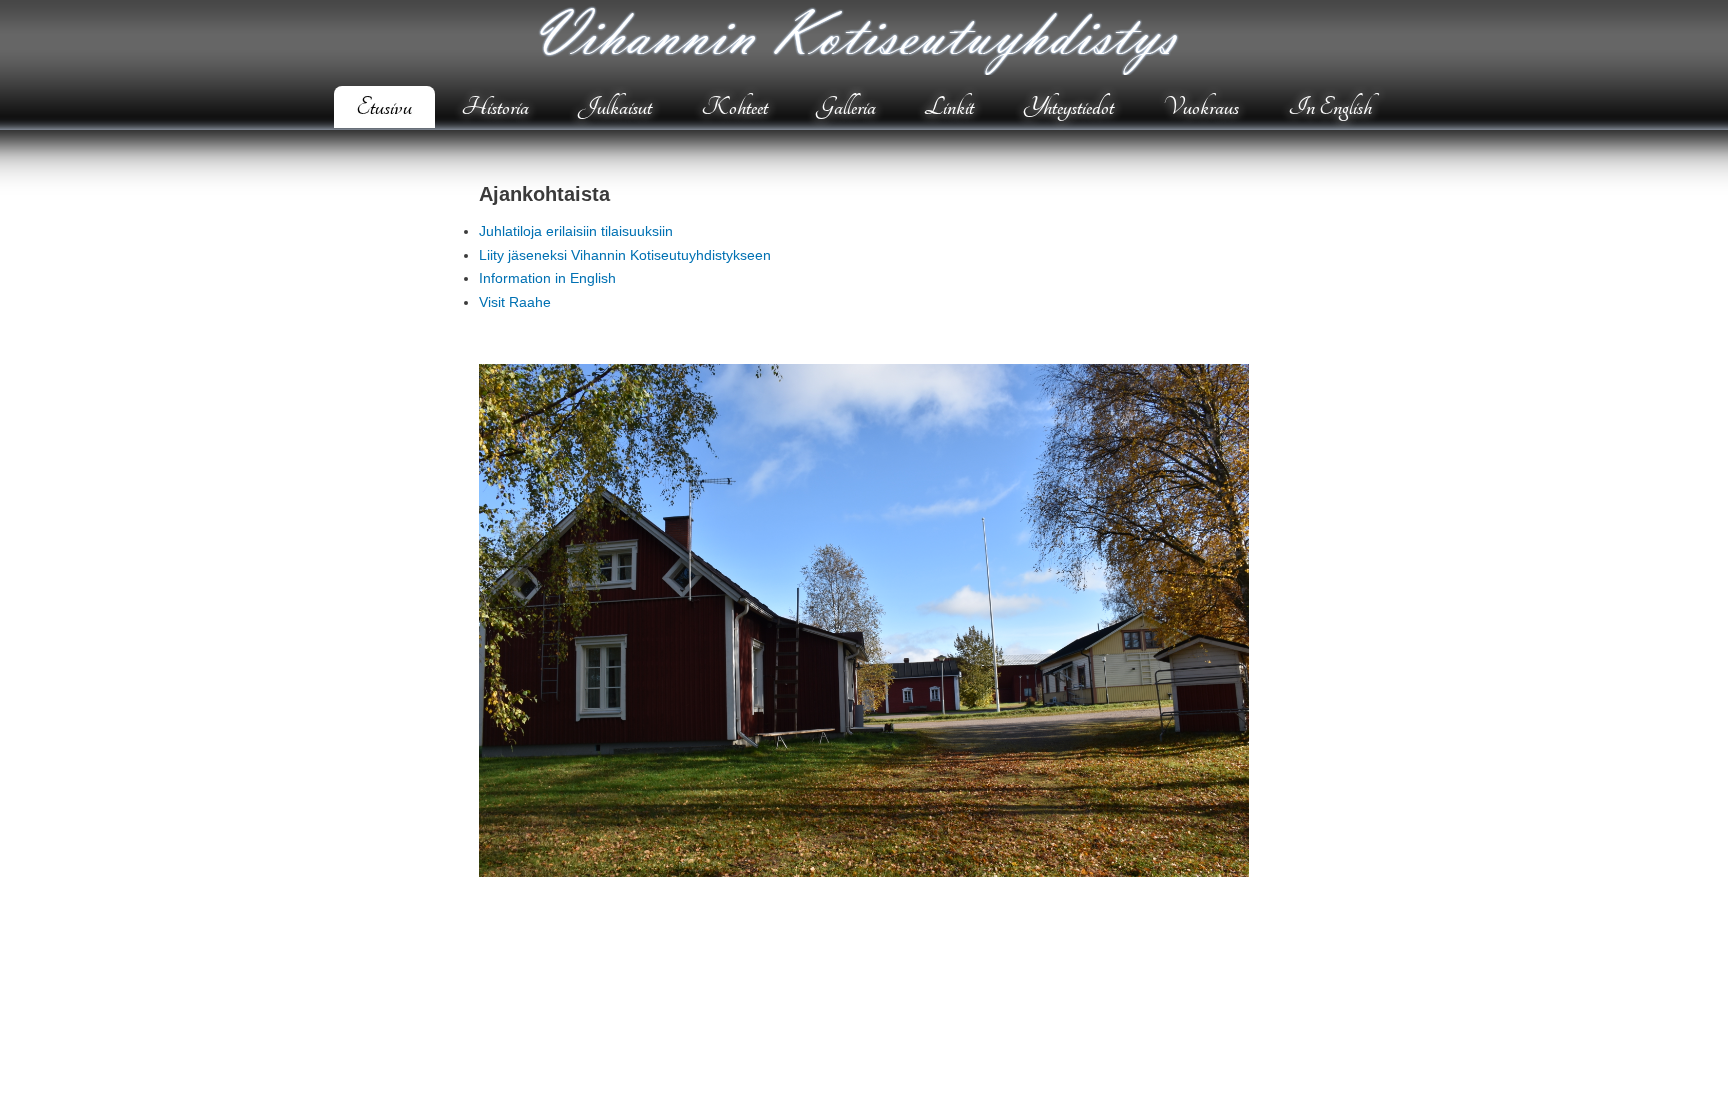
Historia (495, 107)
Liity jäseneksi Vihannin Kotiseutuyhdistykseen (625, 255)
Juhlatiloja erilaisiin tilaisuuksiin (576, 231)
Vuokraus (1201, 107)
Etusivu (384, 107)
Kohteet (734, 107)
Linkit (949, 107)
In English (1330, 107)
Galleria (846, 107)
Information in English (547, 278)
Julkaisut (615, 107)
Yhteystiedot (1068, 107)
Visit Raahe (515, 302)
